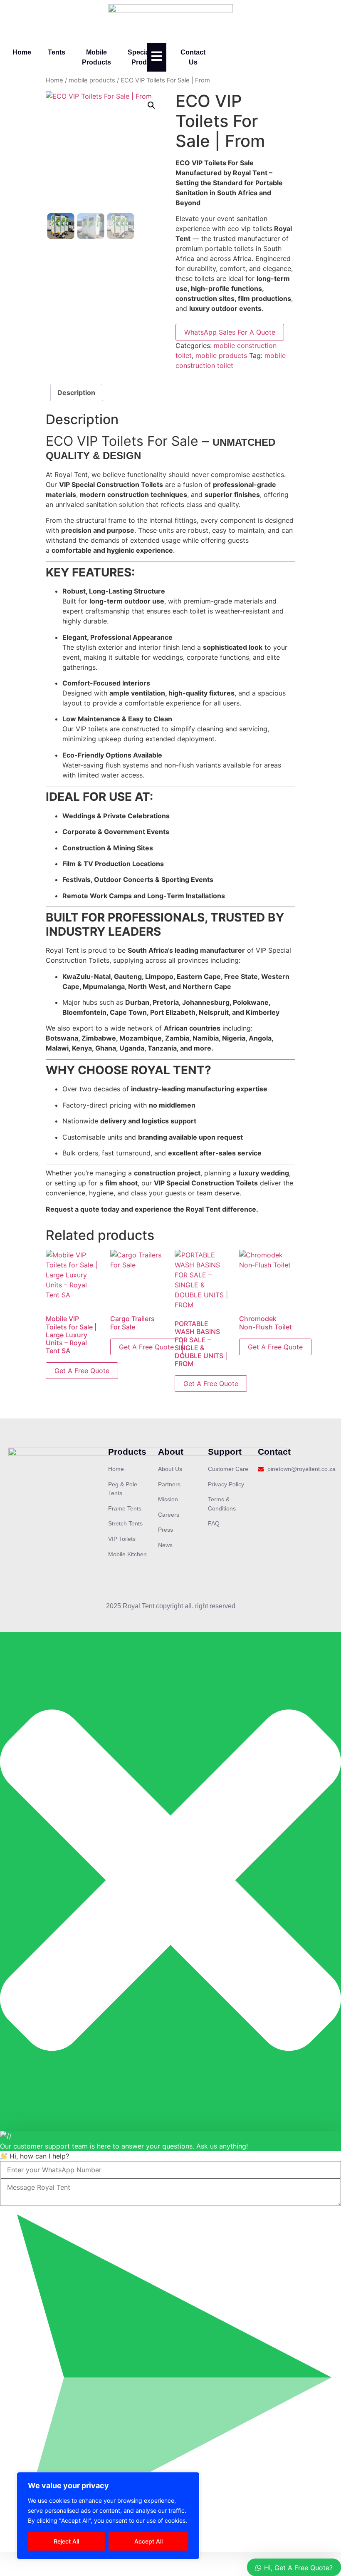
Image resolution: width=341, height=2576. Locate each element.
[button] (151, 105)
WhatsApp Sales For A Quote (230, 332)
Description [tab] (76, 392)
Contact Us (193, 57)
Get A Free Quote (82, 1371)
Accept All (148, 2541)
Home (22, 52)
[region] (108, 2516)
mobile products (92, 80)
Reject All (66, 2541)
